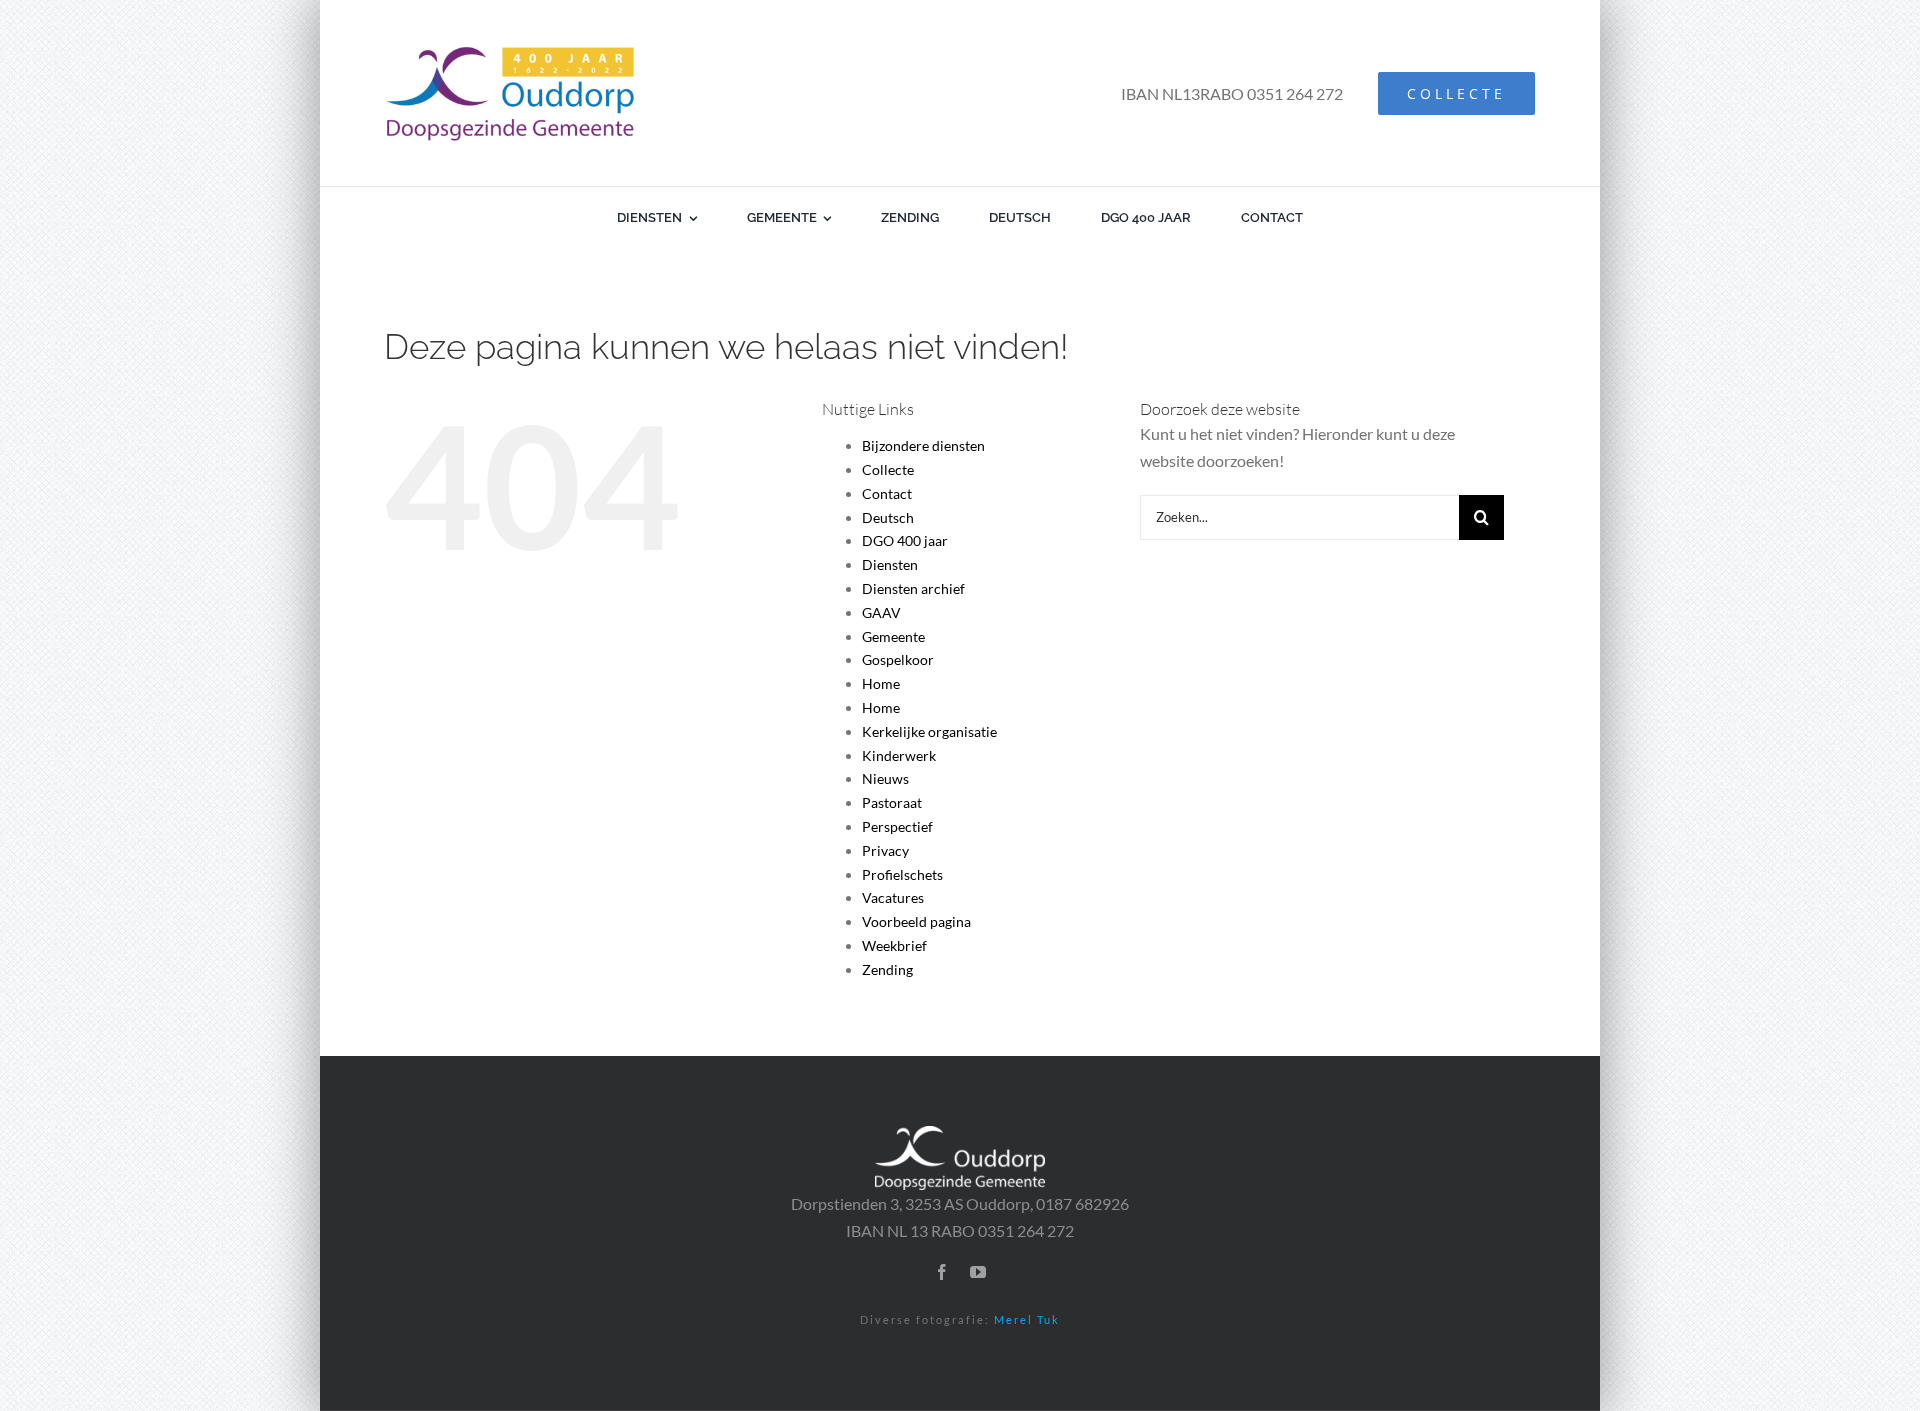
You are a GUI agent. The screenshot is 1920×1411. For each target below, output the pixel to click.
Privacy (885, 850)
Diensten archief (913, 588)
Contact (887, 493)
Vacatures (893, 897)
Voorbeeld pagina (916, 921)
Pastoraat (892, 802)
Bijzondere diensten (923, 445)
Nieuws (885, 778)
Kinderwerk (899, 755)
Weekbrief (894, 945)
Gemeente (893, 636)
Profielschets (902, 874)
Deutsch (888, 517)
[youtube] (978, 1272)
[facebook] (942, 1272)
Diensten (890, 564)
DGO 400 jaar (905, 540)
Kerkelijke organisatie (929, 731)
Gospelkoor (898, 659)
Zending (887, 969)
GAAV (881, 612)
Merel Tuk (1027, 1319)
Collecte (888, 469)
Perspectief (897, 826)
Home (881, 683)
